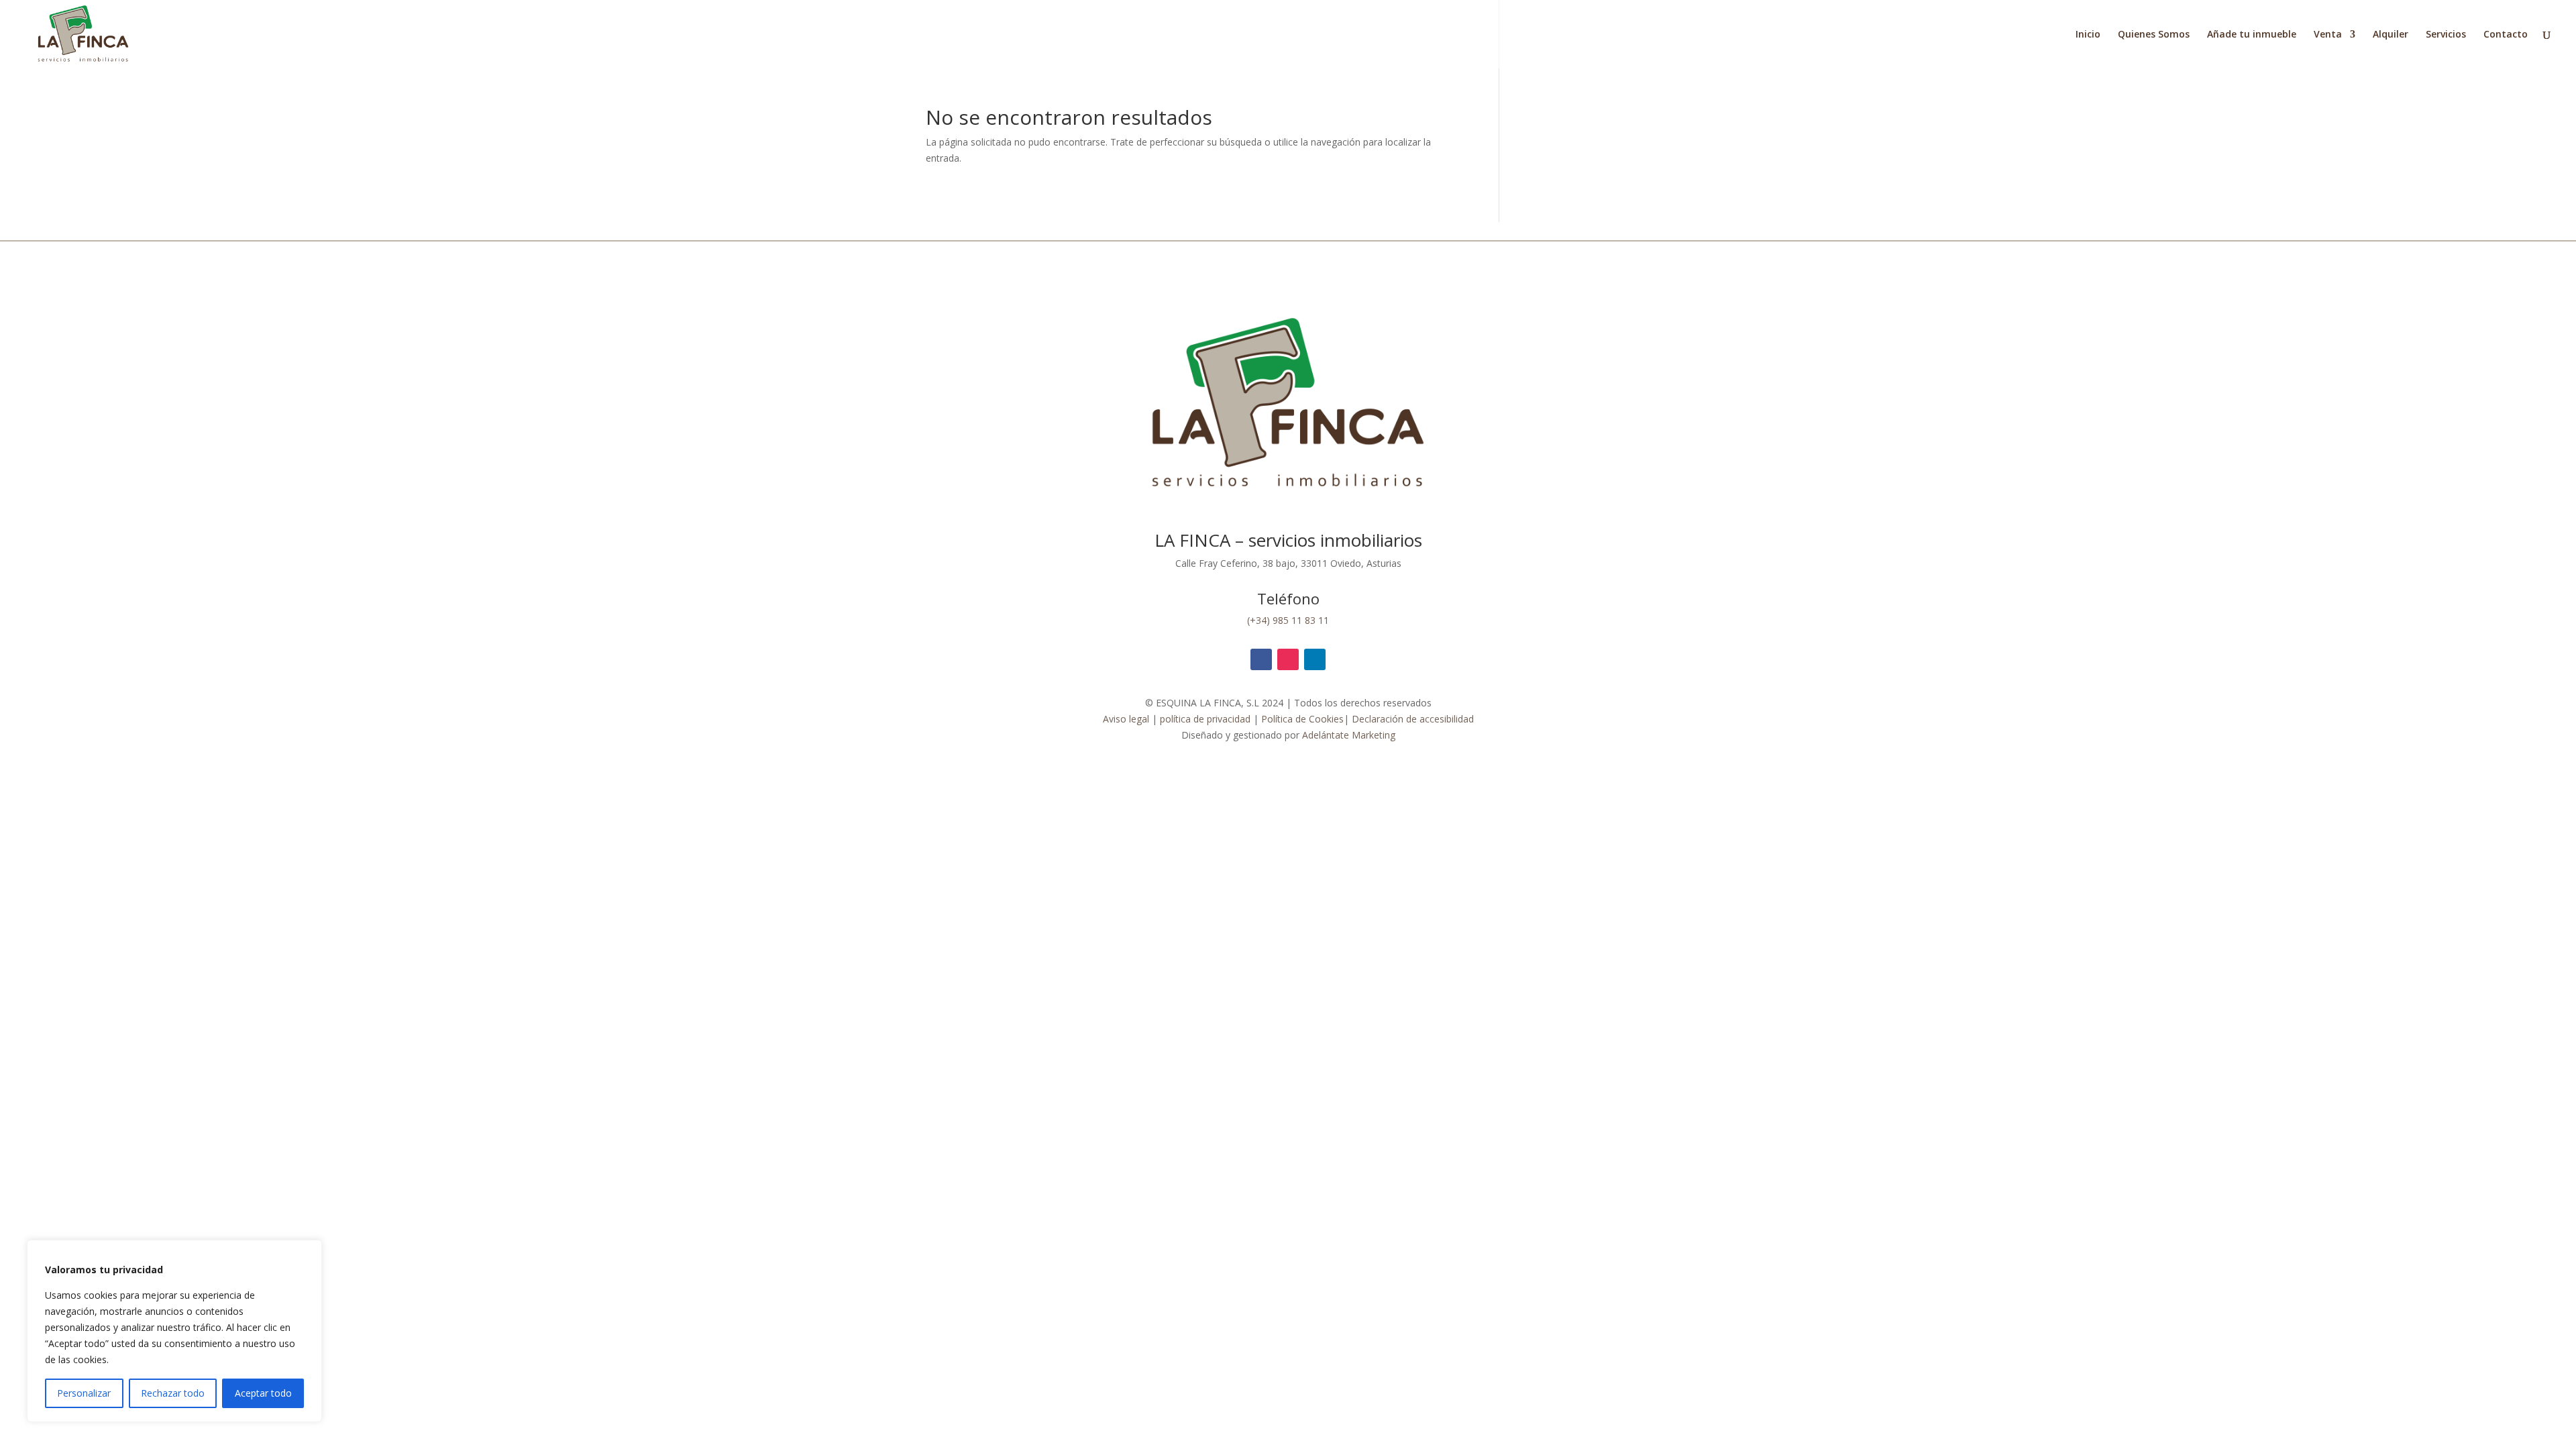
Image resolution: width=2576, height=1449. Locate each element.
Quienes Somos (2154, 35)
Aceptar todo (263, 1393)
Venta (2328, 35)
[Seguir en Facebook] (1261, 659)
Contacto (2506, 35)
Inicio (2088, 35)
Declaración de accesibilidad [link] (1413, 719)
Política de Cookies (1302, 719)
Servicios (2446, 35)
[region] (174, 1331)
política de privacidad (1204, 719)
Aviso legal (1126, 719)
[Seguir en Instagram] (1288, 659)
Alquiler (2391, 35)
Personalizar (84, 1393)
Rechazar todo (173, 1393)
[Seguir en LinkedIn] (1315, 659)
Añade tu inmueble (2252, 35)
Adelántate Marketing (1349, 735)
